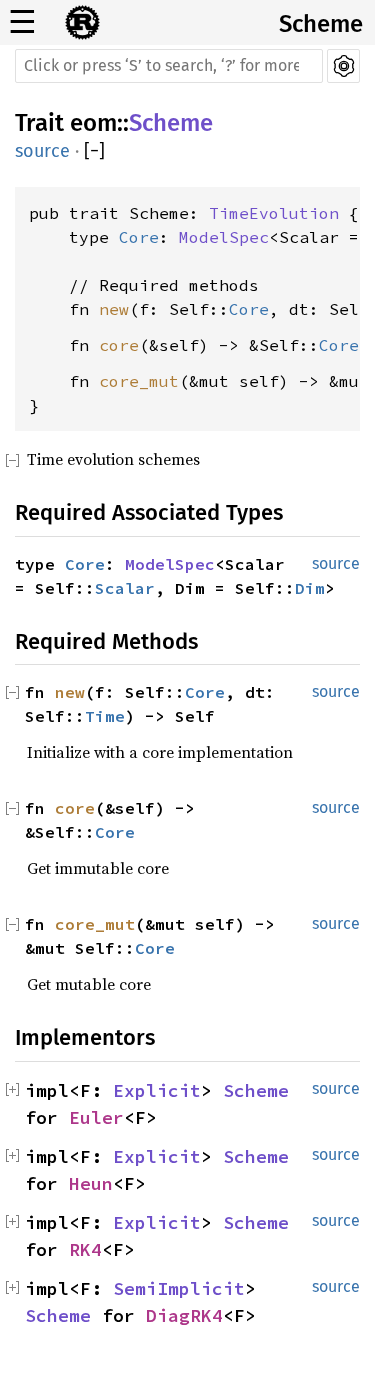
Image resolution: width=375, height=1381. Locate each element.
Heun (91, 1183)
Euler (96, 1117)
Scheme (321, 24)
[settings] (343, 66)
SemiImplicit (179, 1288)
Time (105, 716)
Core (139, 237)
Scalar (125, 588)
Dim (310, 588)
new (114, 309)
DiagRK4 (184, 1315)
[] (94, 151)
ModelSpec (224, 237)
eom (93, 123)
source (42, 151)
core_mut (139, 381)
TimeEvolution (274, 213)
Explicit (157, 1090)
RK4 (85, 1249)
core (119, 345)
